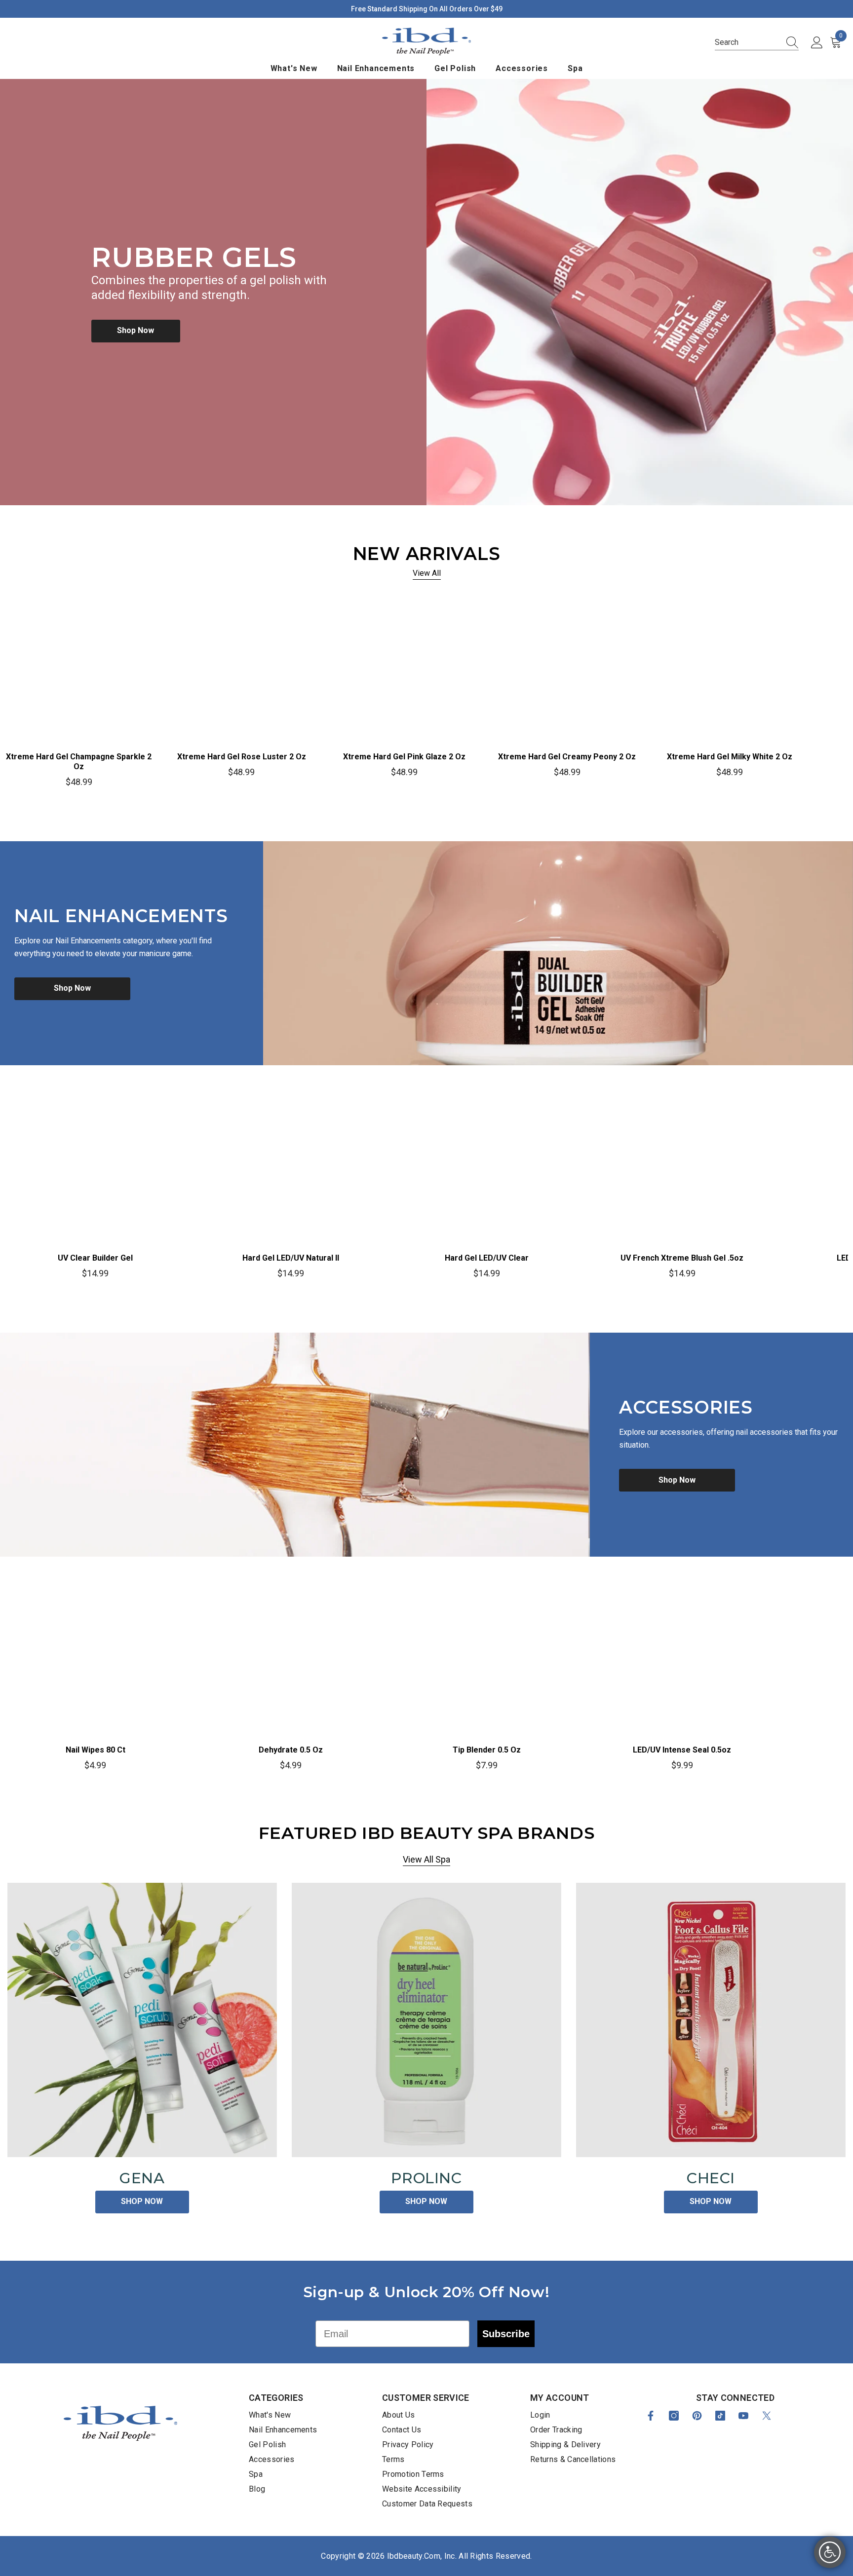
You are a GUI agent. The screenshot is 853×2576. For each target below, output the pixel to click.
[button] (757, 43)
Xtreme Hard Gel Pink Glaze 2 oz (404, 757)
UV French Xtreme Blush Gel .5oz (682, 1258)
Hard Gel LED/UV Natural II (291, 1258)
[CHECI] (711, 2020)
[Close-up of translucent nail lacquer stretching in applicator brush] (295, 1445)
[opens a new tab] (651, 2416)
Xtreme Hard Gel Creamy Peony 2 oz (567, 757)
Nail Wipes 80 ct (96, 1750)
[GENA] (142, 2020)
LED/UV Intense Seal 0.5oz (682, 1750)
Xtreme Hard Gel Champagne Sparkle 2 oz (79, 762)
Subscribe (506, 2334)
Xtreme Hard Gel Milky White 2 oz (730, 757)
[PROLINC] (426, 2020)
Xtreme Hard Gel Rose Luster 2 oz (242, 757)
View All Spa (426, 1859)
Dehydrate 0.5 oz (291, 1750)
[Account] (817, 43)
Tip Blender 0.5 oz (487, 1750)
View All (427, 573)
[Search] (789, 42)
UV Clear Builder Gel (95, 1258)
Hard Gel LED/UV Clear (487, 1258)
